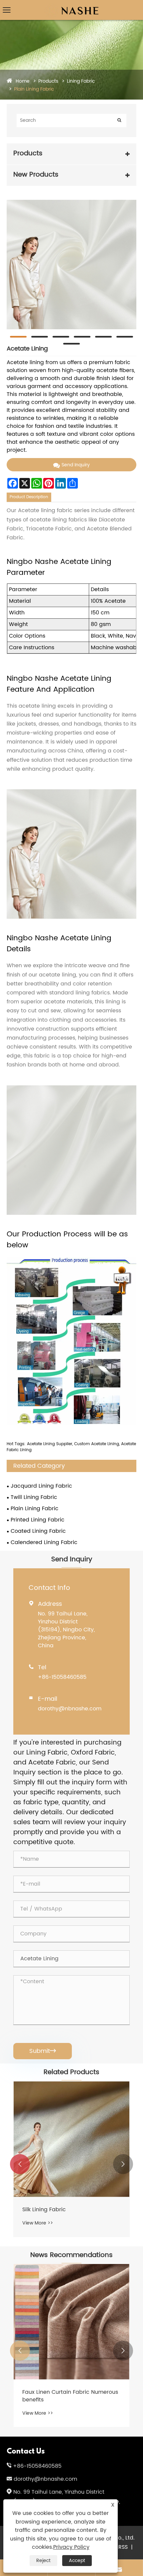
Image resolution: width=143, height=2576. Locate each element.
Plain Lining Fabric (34, 89)
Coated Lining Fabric (38, 1531)
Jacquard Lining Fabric (41, 1486)
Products (48, 81)
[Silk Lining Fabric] (71, 2139)
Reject (43, 2561)
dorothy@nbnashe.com (70, 1709)
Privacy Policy (71, 2547)
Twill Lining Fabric (34, 1497)
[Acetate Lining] (71, 265)
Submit (43, 2051)
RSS (123, 2547)
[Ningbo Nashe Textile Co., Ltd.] (72, 5)
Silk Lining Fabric (44, 2210)
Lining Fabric (81, 81)
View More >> (38, 2223)
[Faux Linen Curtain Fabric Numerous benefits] (71, 2322)
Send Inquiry (76, 465)
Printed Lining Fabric (38, 1520)
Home (23, 81)
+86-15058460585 (62, 1677)
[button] (20, 2164)
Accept (77, 2561)
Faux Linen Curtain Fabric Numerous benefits (70, 2396)
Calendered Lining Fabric (44, 1542)
